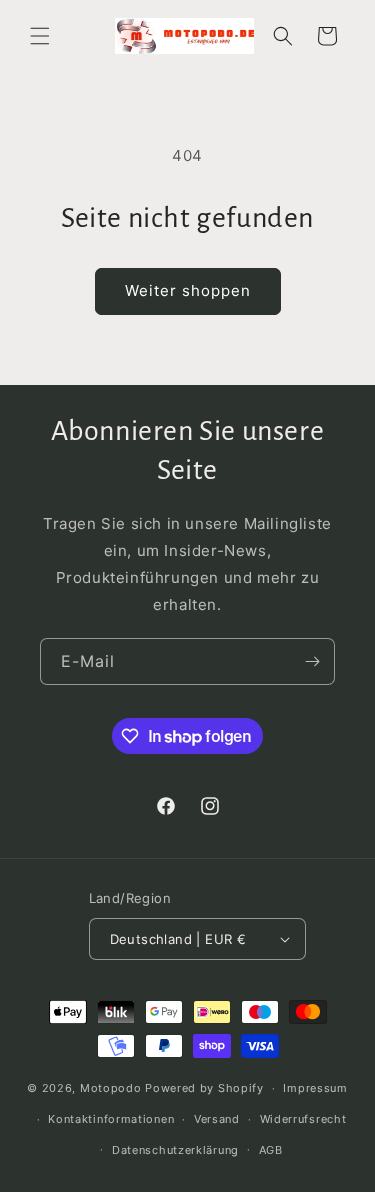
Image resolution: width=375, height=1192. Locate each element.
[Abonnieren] (312, 661)
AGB (271, 1150)
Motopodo (111, 1088)
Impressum (315, 1088)
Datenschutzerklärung (175, 1150)
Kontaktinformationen (111, 1119)
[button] (40, 36)
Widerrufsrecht (303, 1119)
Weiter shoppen (188, 290)
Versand (217, 1119)
